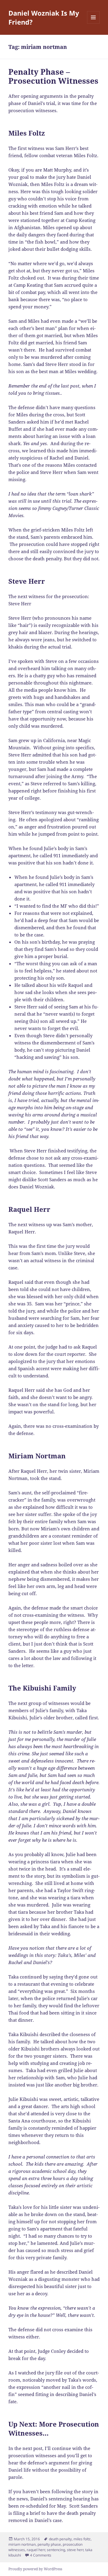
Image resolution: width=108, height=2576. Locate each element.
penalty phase (49, 2544)
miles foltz (82, 2539)
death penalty (60, 2539)
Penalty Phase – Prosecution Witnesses (53, 76)
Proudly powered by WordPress (35, 2569)
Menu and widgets (93, 24)
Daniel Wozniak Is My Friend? (44, 17)
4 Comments (41, 2555)
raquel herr (36, 2550)
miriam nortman (22, 2544)
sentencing (56, 2550)
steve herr (75, 2550)
